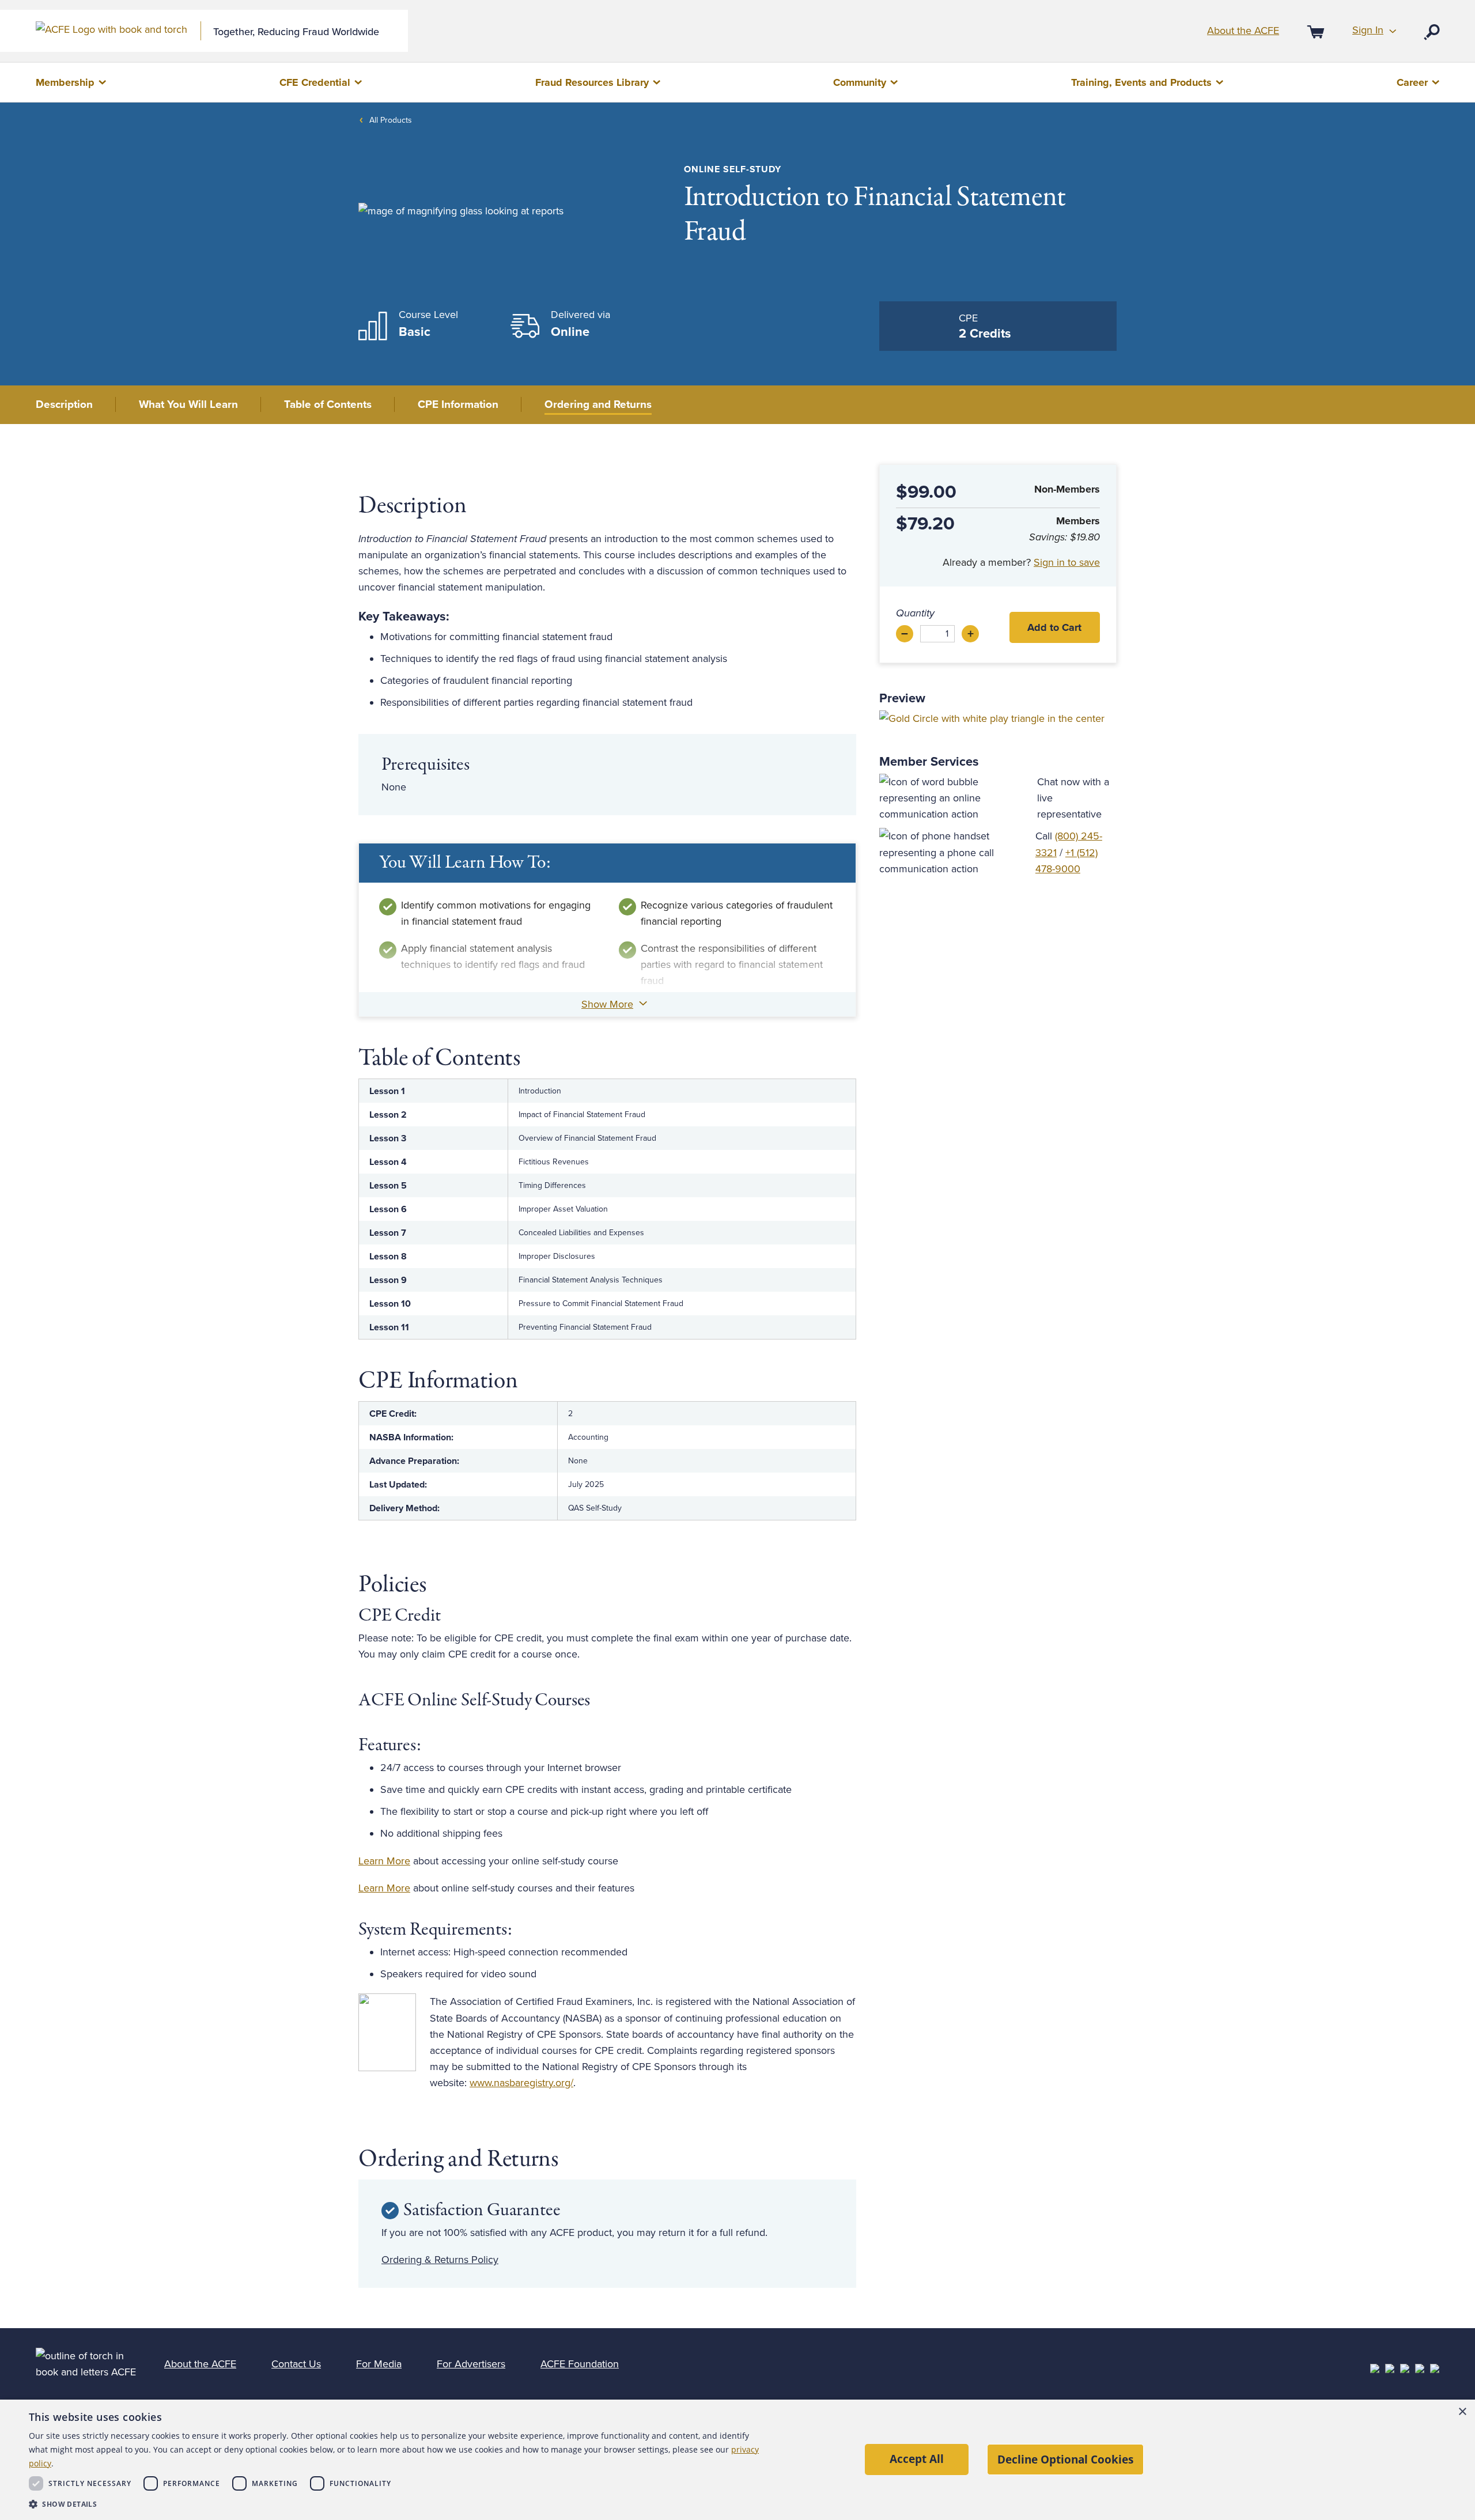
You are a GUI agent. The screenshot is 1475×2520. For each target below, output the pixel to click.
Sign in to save (1067, 562)
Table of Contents (328, 404)
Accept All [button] (917, 2459)
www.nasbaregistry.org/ (521, 2083)
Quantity (915, 613)
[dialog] (737, 2460)
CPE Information (458, 404)
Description (64, 404)
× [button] (1462, 2412)
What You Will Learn (188, 404)
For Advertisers (471, 2364)
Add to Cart (1054, 627)
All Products (391, 120)
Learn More (384, 1861)
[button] (396, 2504)
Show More (607, 1004)
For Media (379, 2364)
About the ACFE (1243, 31)
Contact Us (296, 2364)
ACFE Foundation (580, 2364)
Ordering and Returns (598, 404)
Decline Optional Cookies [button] (1065, 2459)
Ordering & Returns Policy (440, 2260)
